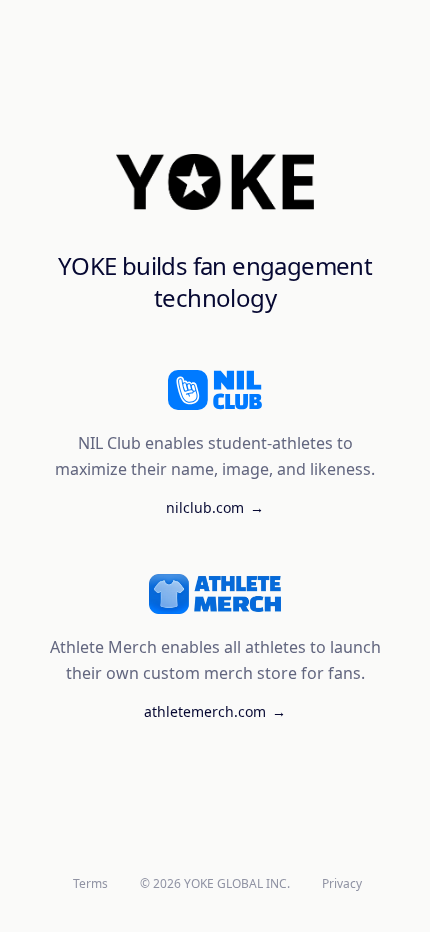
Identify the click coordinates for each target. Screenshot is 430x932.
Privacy (342, 884)
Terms (90, 884)
